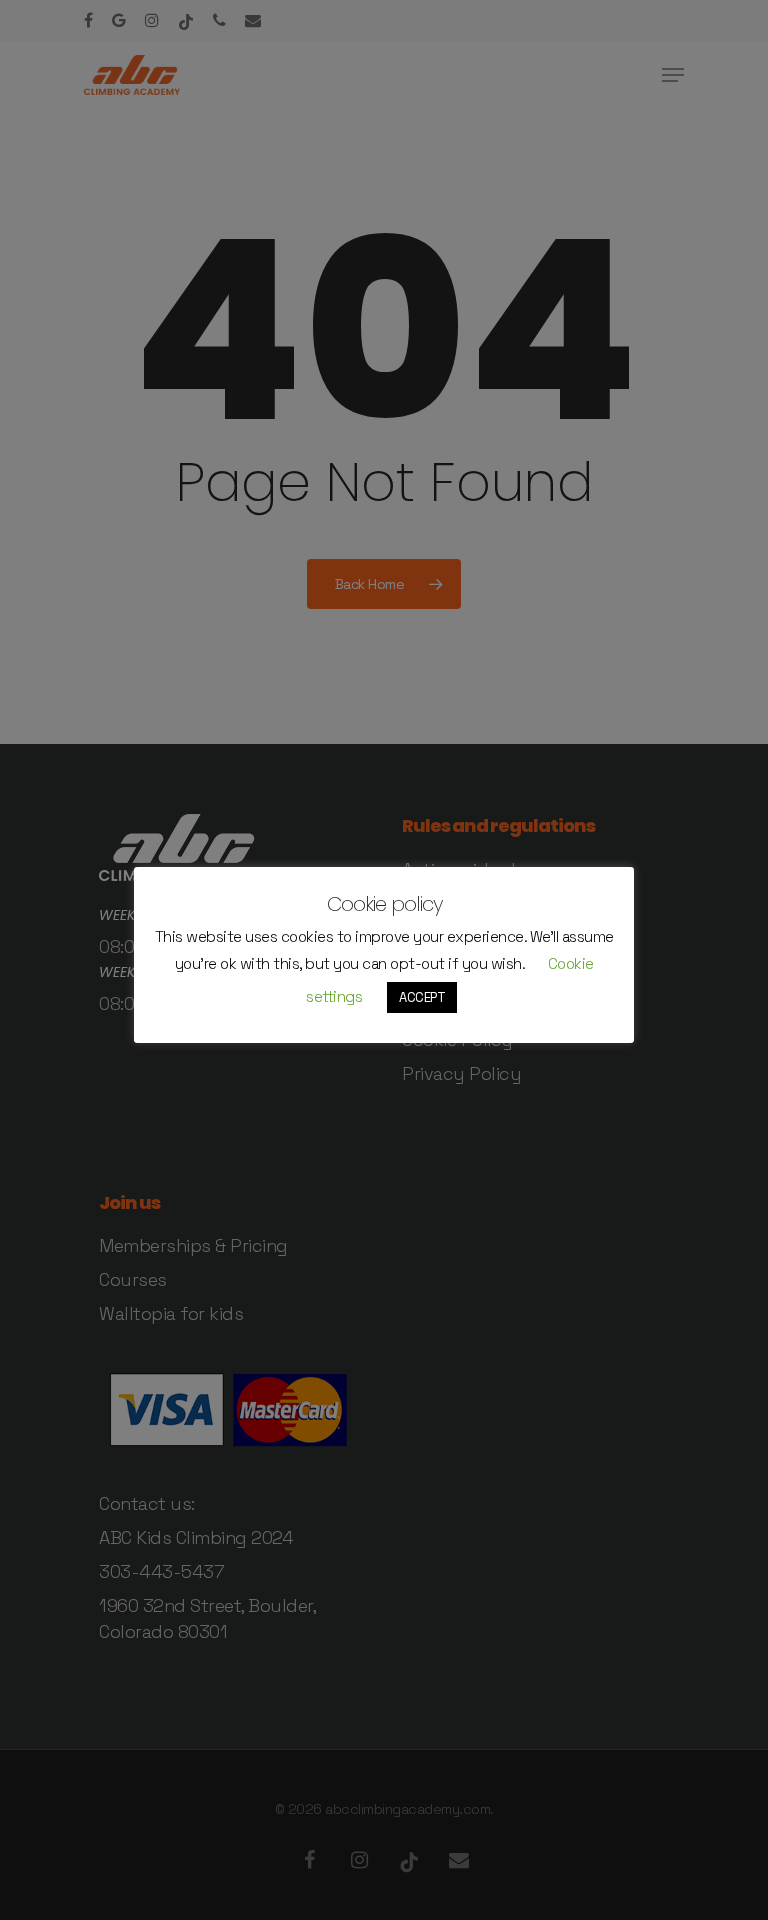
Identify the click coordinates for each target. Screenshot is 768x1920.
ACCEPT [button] (422, 997)
